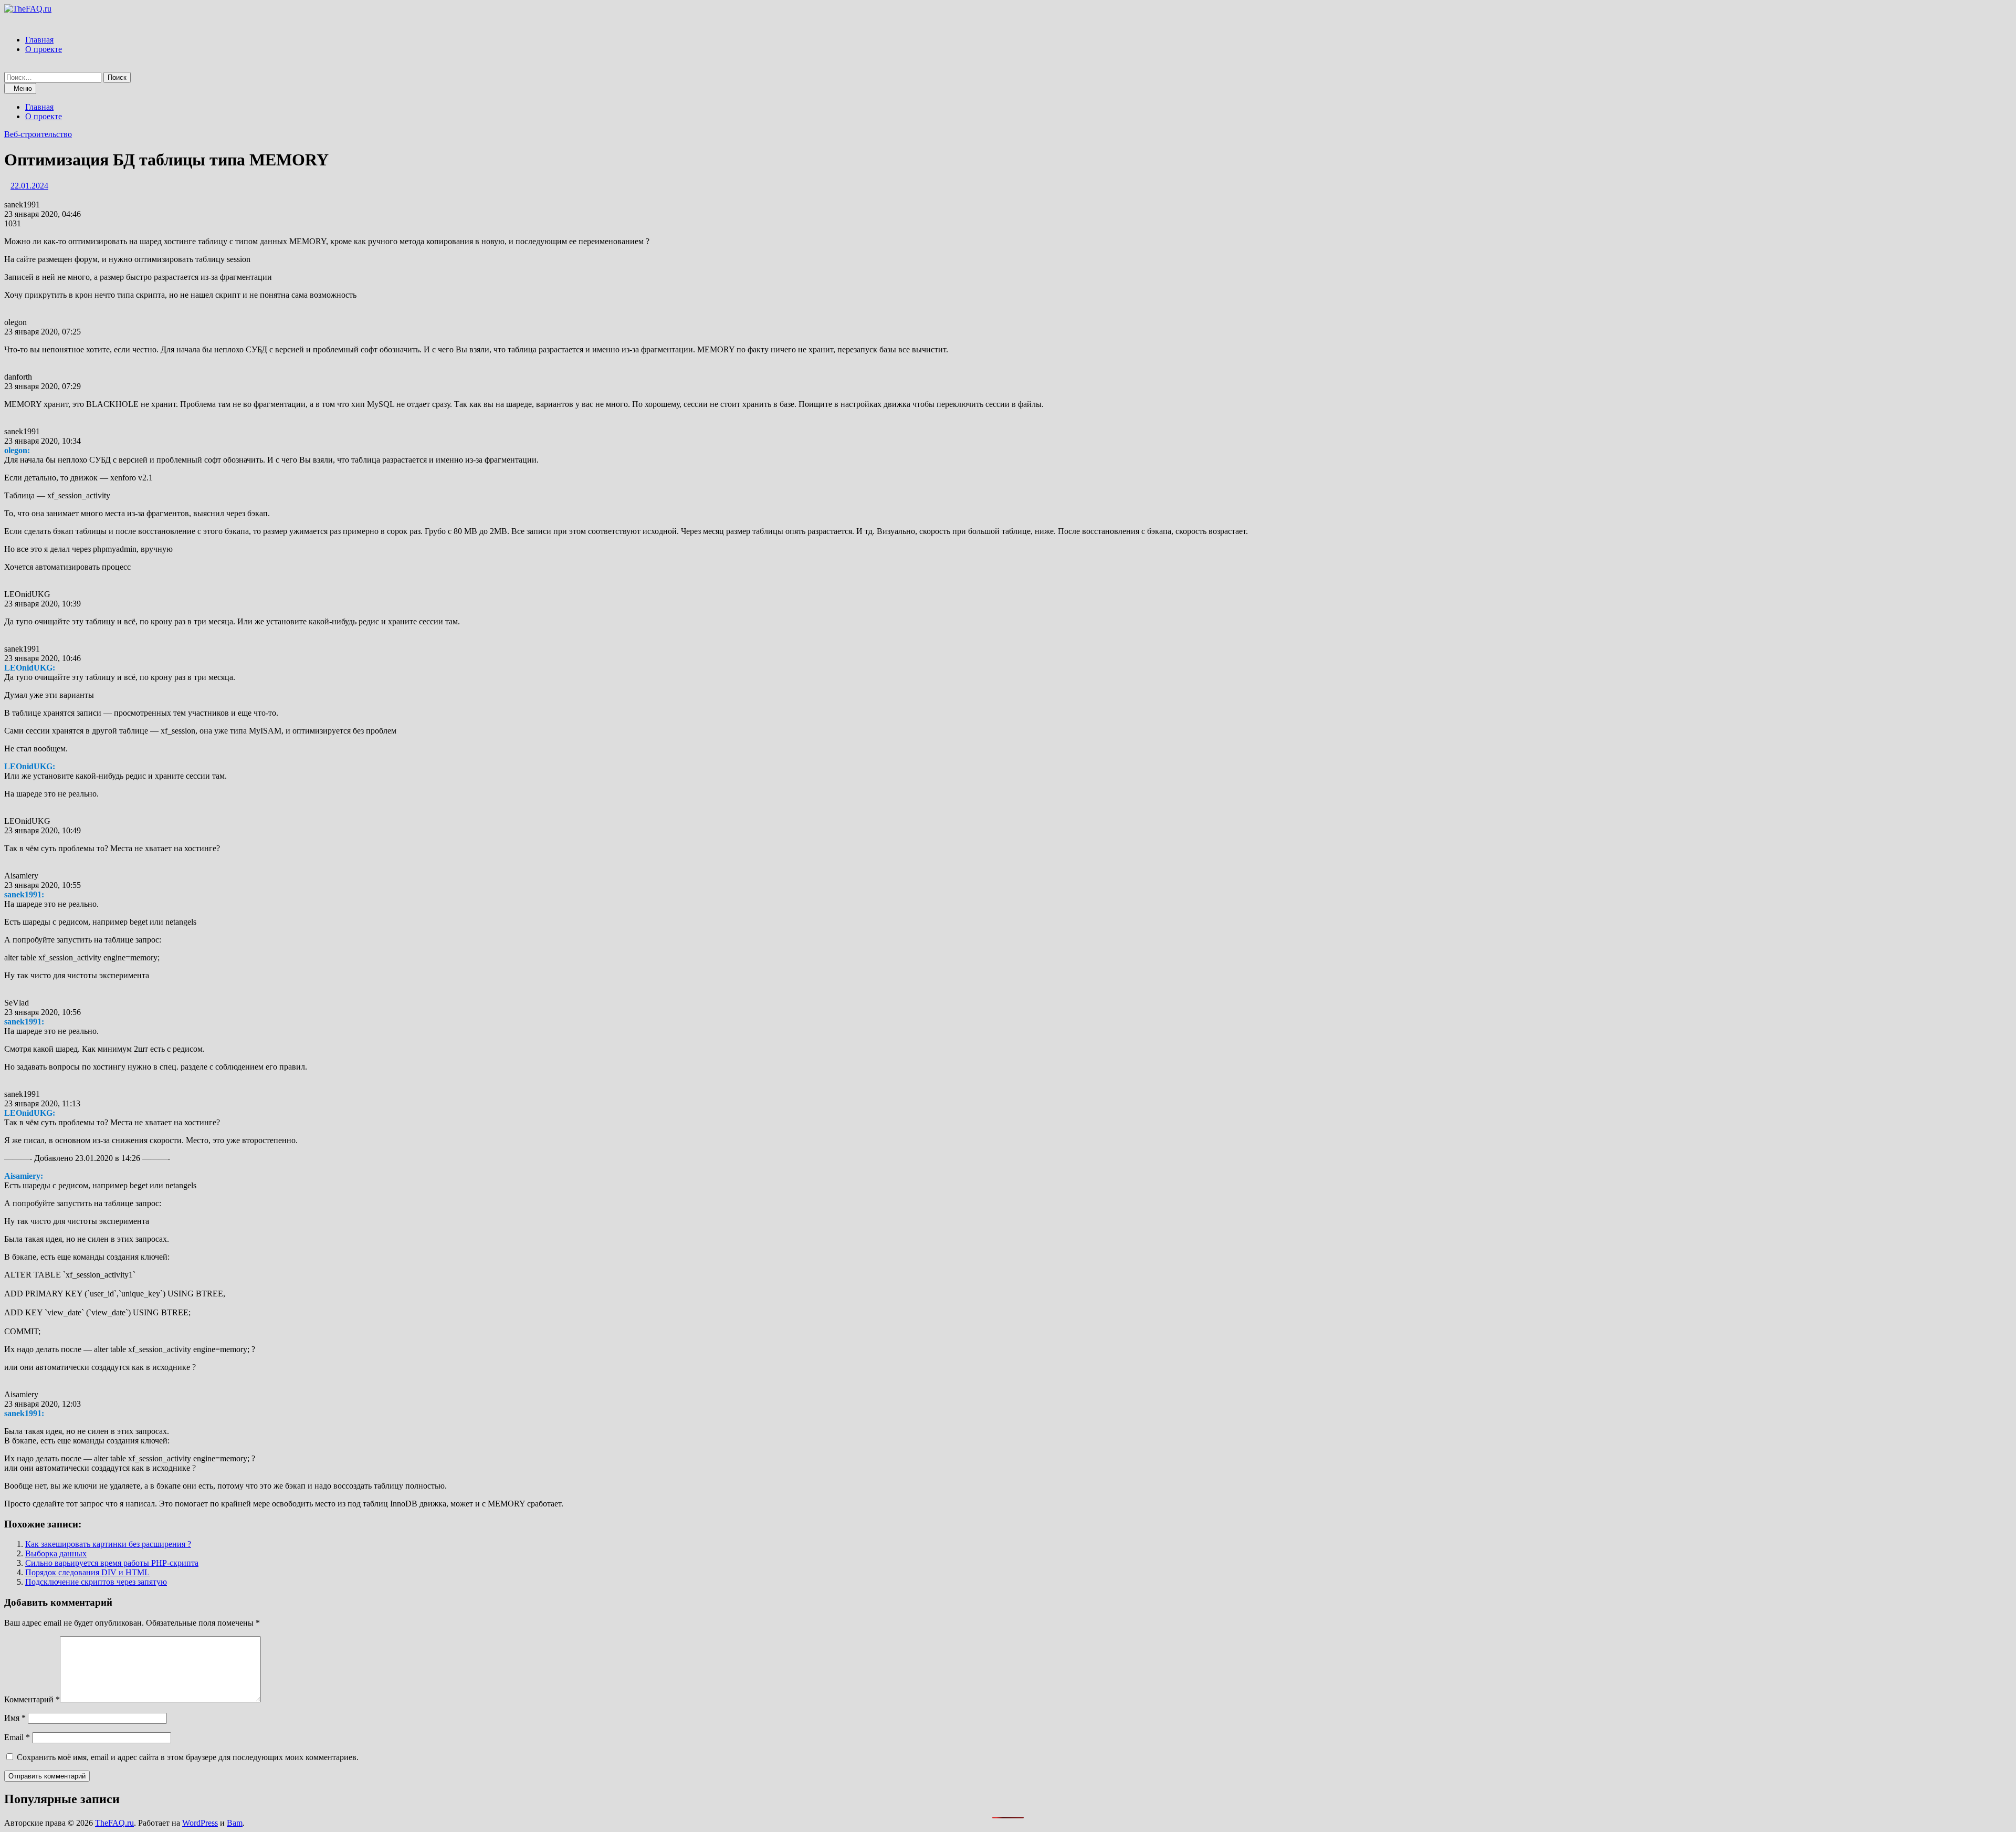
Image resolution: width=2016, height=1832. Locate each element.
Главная (39, 40)
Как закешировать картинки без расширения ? (108, 1544)
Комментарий (32, 1699)
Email (17, 1737)
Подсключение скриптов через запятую (96, 1582)
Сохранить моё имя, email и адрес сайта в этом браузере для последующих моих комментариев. (188, 1757)
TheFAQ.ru (114, 1823)
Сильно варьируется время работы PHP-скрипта (112, 1563)
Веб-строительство (38, 134)
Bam (235, 1823)
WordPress (200, 1823)
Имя (15, 1718)
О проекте (44, 49)
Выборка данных (56, 1553)
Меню (23, 88)
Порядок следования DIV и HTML (87, 1572)
